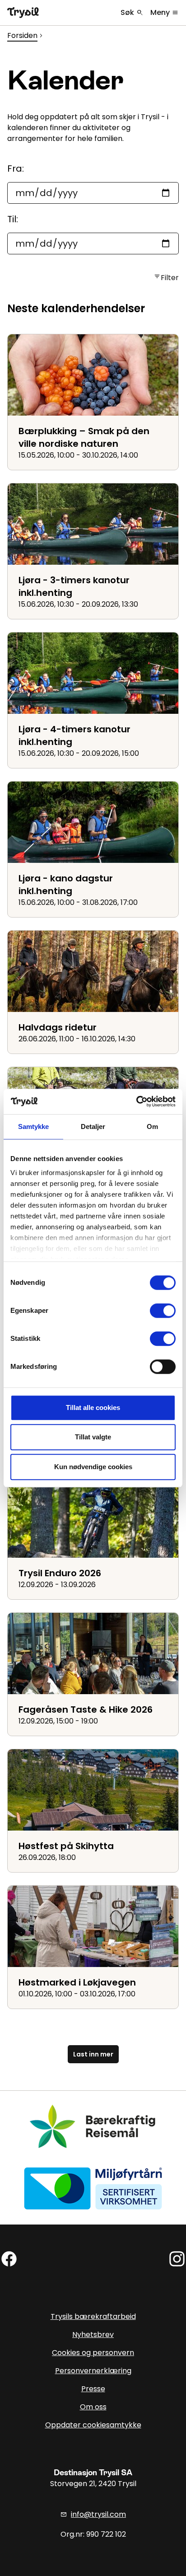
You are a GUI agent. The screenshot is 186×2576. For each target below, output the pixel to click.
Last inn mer (93, 2054)
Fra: (16, 169)
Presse (93, 2389)
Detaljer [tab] (93, 1126)
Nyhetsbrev (93, 2335)
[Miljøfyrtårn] (93, 2188)
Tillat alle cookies (93, 1407)
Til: (13, 219)
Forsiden (22, 35)
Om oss (93, 2407)
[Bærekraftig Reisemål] (93, 2126)
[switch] (163, 1311)
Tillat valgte (93, 1437)
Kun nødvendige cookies (93, 1467)
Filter (166, 278)
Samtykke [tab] (34, 1126)
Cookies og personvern (93, 2353)
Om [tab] (152, 1126)
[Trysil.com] (23, 13)
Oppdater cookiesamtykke (93, 2425)
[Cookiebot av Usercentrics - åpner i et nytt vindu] (136, 1101)
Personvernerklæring (93, 2371)
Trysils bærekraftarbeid (93, 2316)
